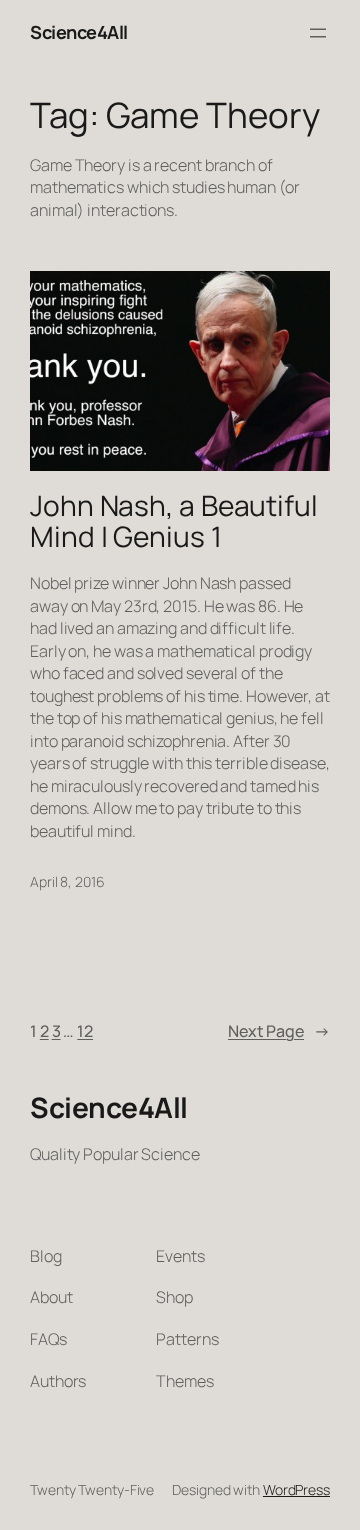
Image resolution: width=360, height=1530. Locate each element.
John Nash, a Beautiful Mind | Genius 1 (174, 521)
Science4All (79, 32)
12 (85, 1031)
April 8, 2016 (67, 881)
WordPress (296, 1489)
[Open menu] (318, 33)
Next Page (279, 1031)
